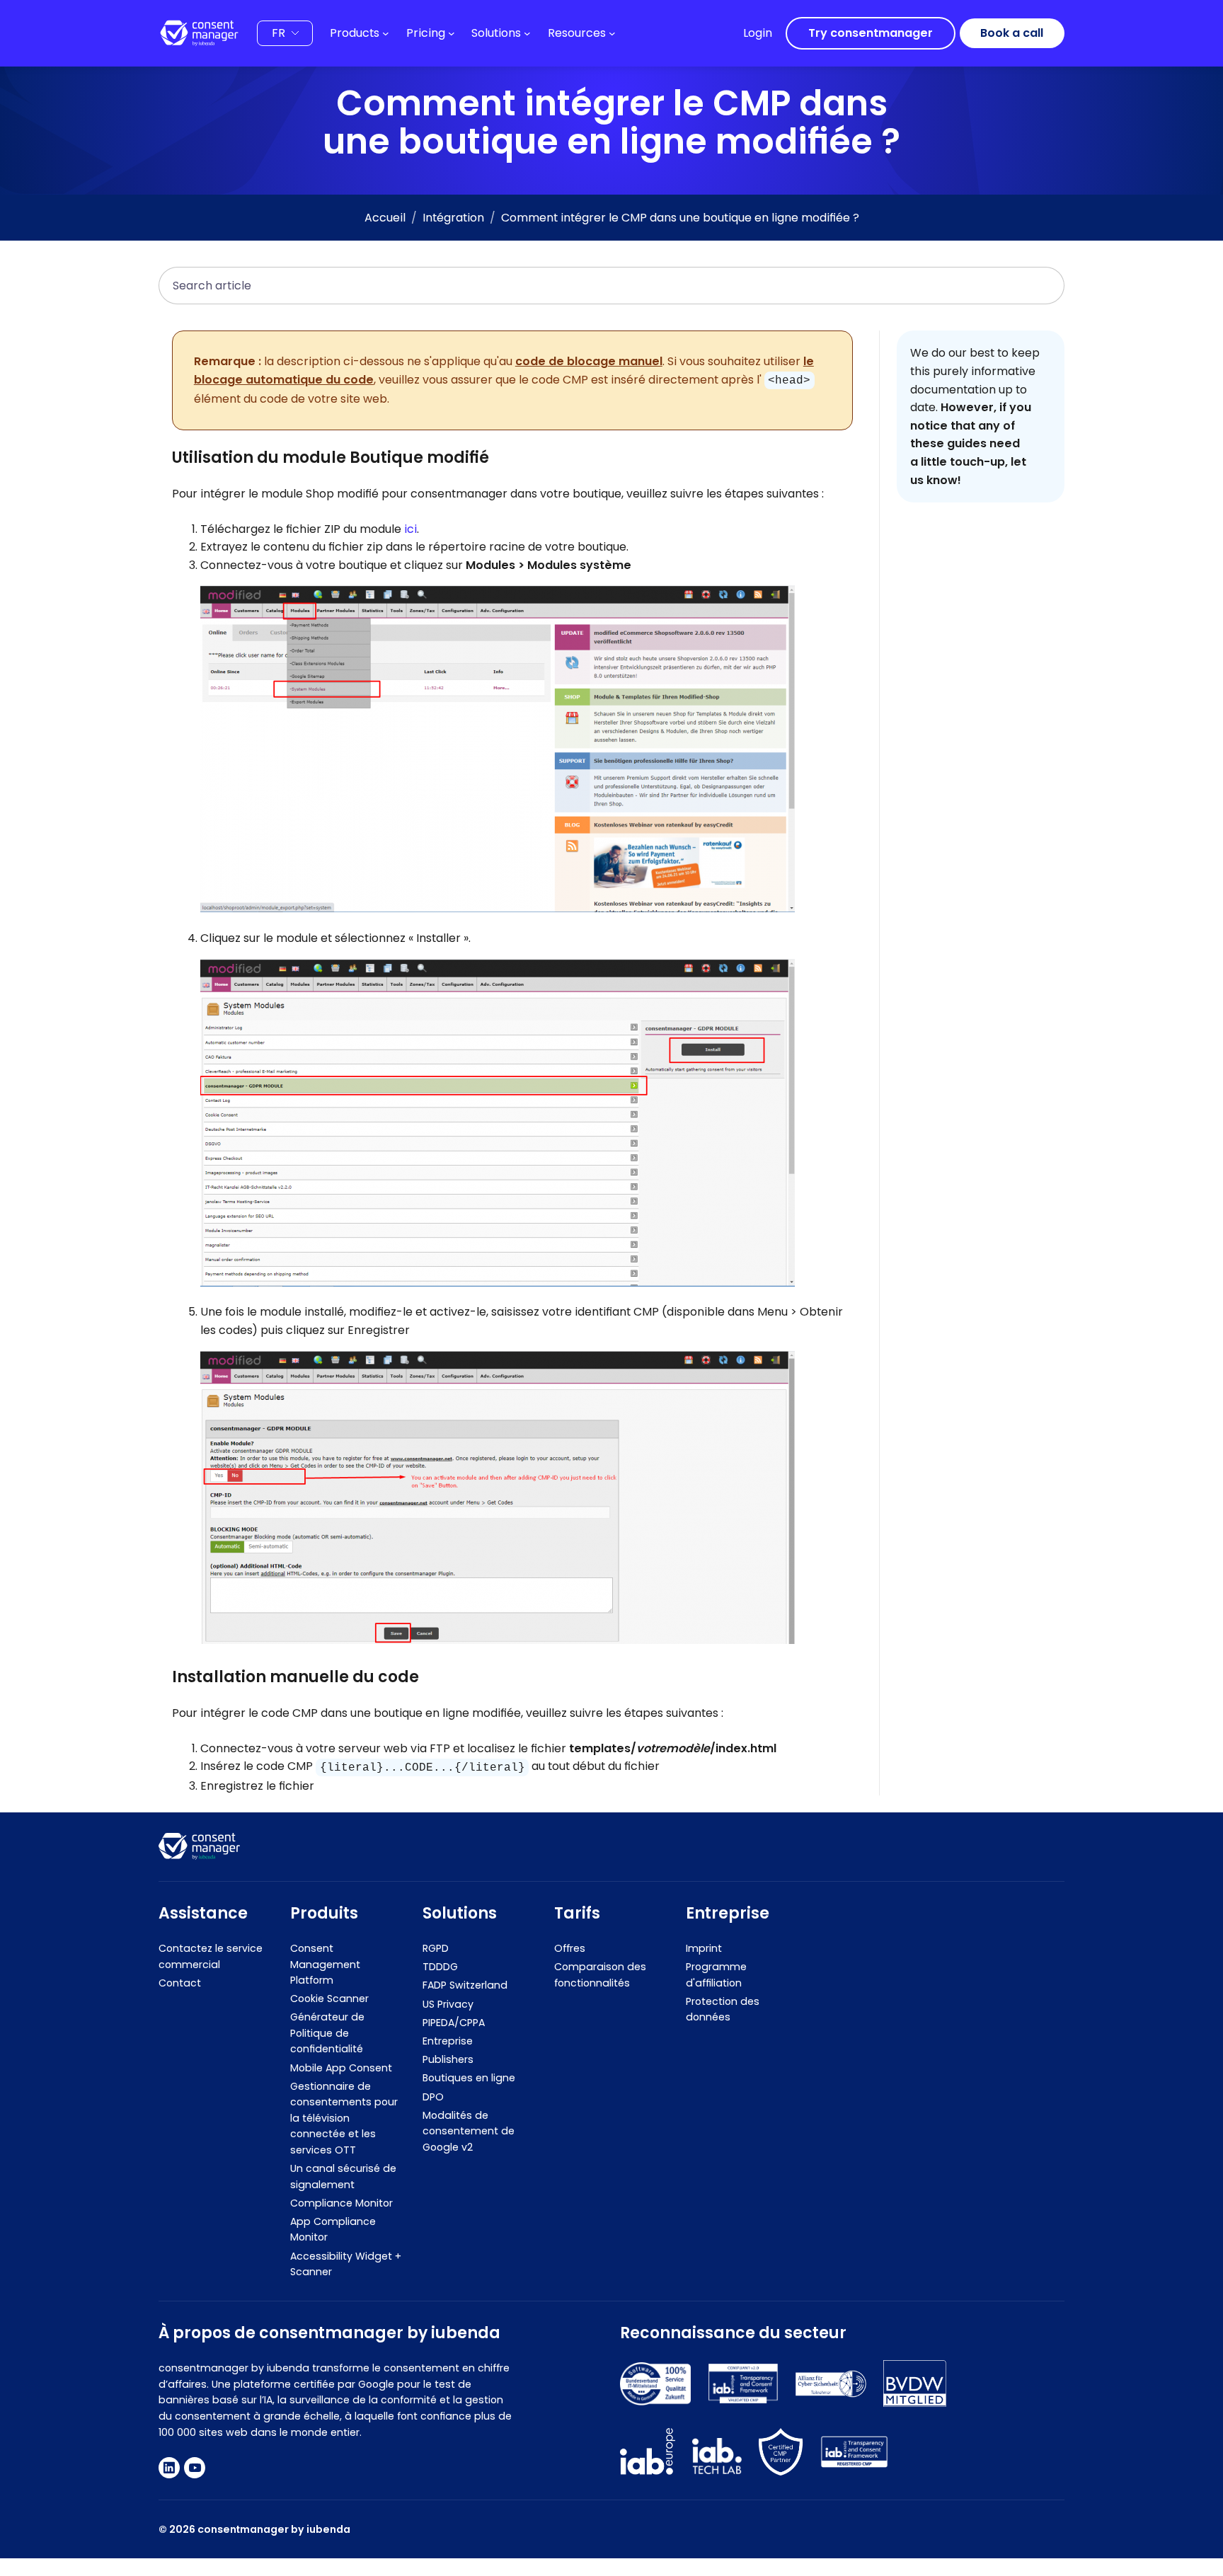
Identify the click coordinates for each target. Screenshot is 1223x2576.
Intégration (453, 218)
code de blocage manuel (589, 361)
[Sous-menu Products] (386, 33)
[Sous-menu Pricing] (452, 33)
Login (758, 33)
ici (410, 529)
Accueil (385, 218)
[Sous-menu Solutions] (527, 33)
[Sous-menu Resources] (612, 33)
